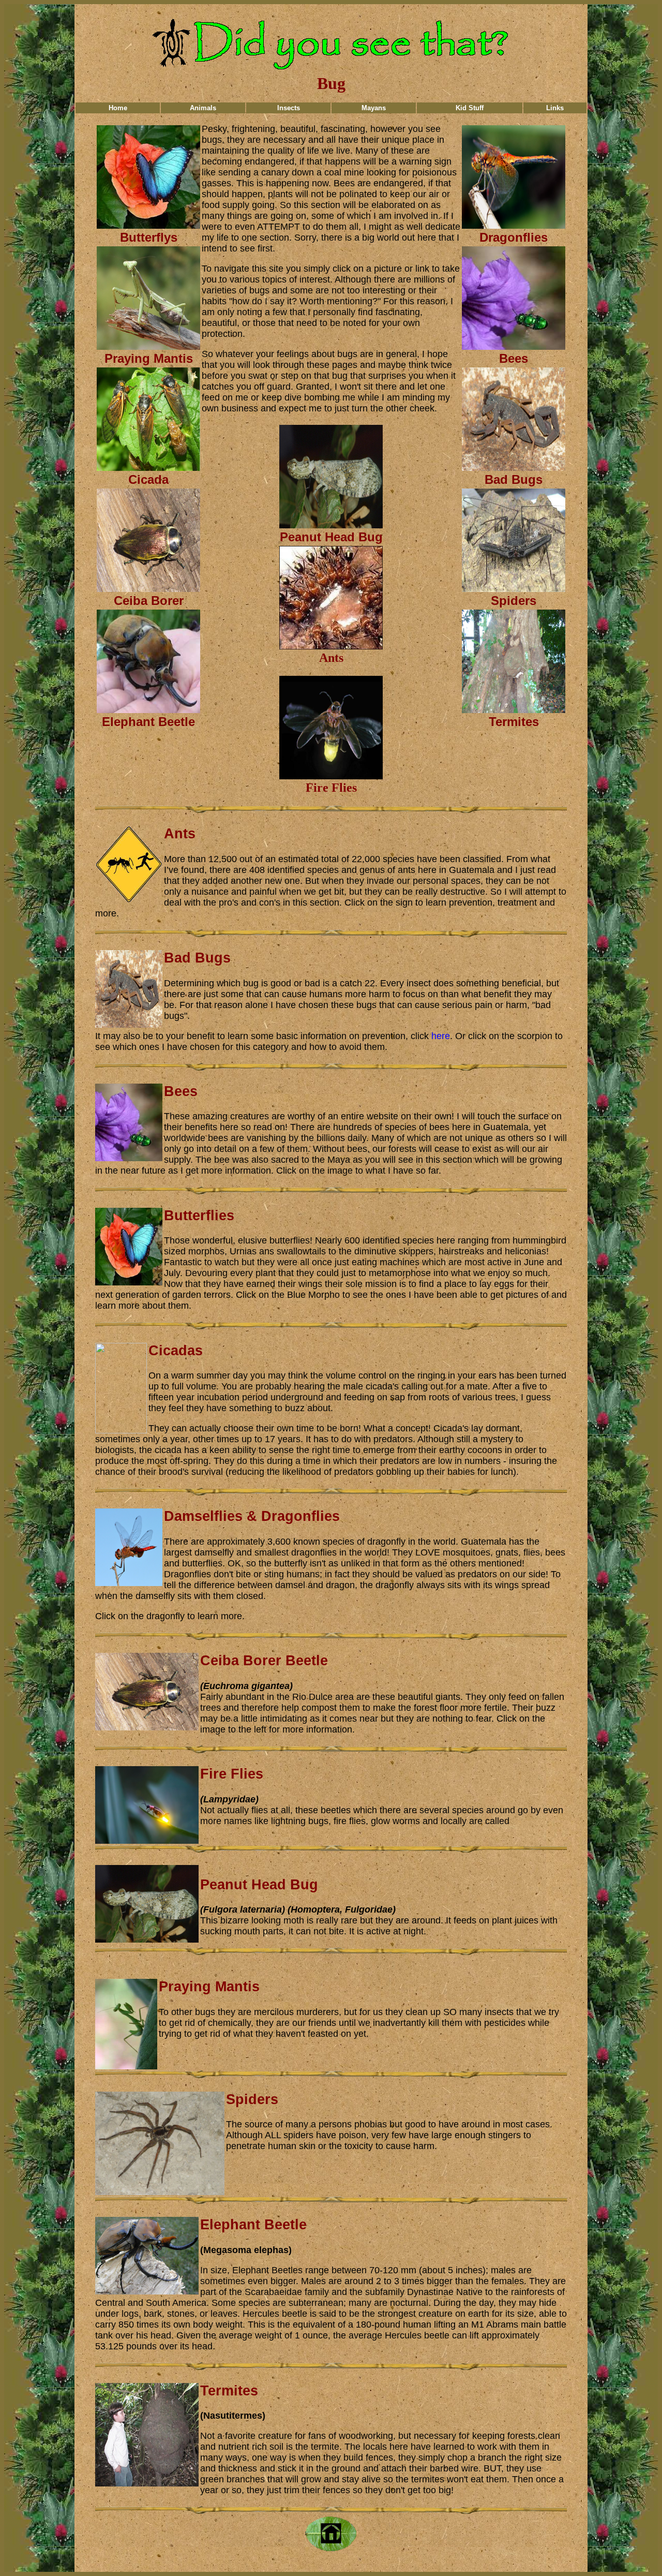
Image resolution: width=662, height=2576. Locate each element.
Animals (203, 108)
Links (555, 108)
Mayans (374, 108)
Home (118, 108)
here (441, 1036)
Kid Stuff (470, 108)
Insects (289, 108)
